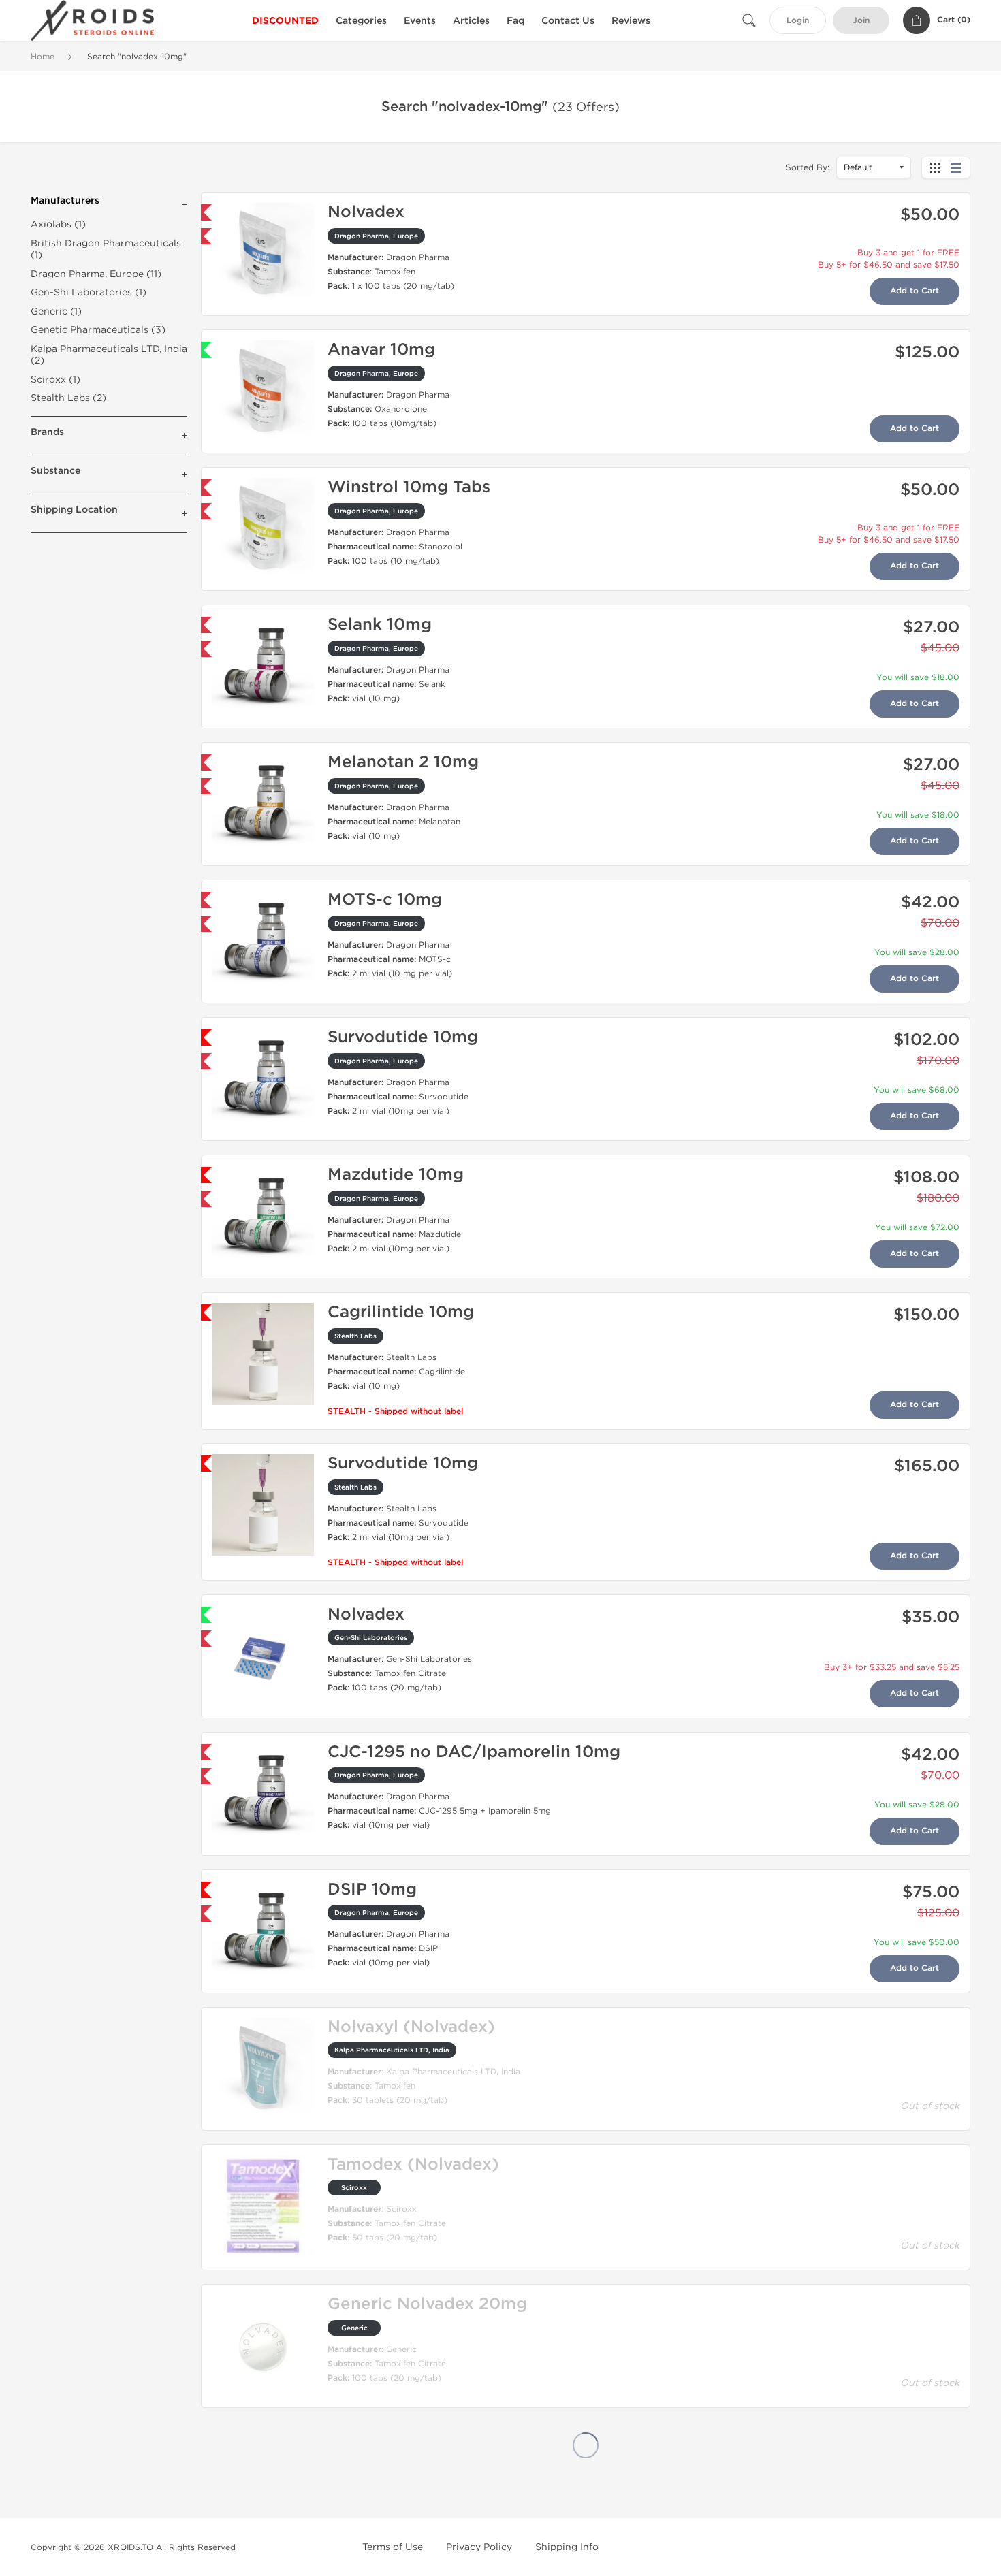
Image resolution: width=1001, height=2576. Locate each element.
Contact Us (568, 21)
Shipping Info (567, 2547)
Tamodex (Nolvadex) (413, 2164)
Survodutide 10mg (403, 1037)
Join (861, 21)
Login (798, 21)
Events (420, 21)
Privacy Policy (479, 2547)
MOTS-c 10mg (385, 900)
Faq (515, 21)
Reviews (631, 21)
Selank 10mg (380, 625)
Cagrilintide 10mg (401, 1312)
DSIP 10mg (372, 1889)
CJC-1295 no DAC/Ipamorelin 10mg (474, 1752)
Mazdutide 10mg (396, 1175)
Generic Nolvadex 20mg (427, 2304)
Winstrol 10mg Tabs (409, 487)
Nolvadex (366, 212)
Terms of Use (393, 2547)
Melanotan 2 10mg (403, 762)
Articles (471, 21)
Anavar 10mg (381, 350)
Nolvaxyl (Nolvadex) (411, 2027)
